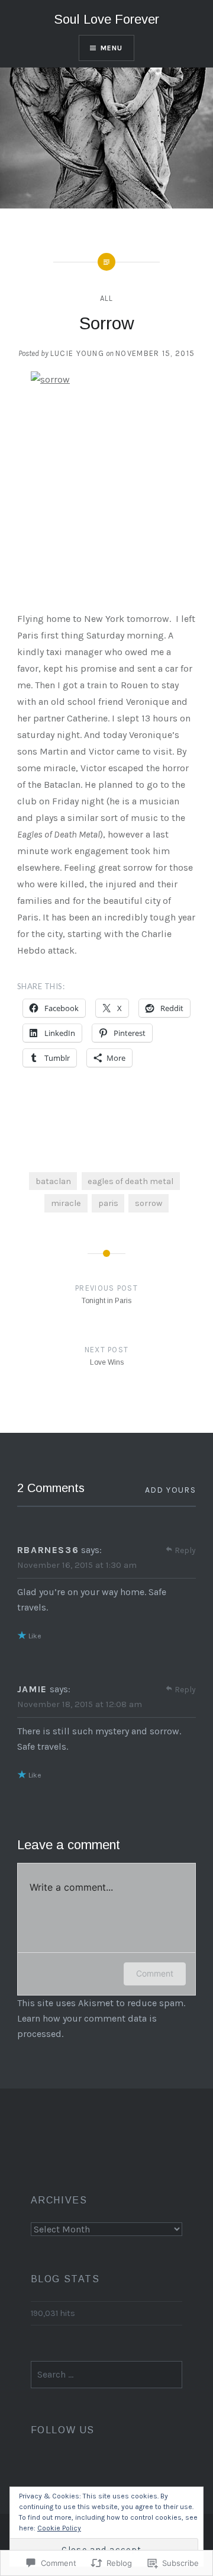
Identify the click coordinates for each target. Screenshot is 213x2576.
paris (108, 1203)
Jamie (32, 1689)
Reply (185, 1550)
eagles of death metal (130, 1181)
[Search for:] (107, 2375)
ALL (107, 298)
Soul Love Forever (106, 19)
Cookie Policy (59, 2528)
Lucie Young (77, 353)
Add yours (171, 1490)
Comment (155, 1973)
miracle (66, 1203)
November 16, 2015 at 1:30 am (77, 1565)
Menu (112, 48)
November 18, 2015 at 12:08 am (80, 1704)
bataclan (53, 1181)
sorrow (149, 1203)
